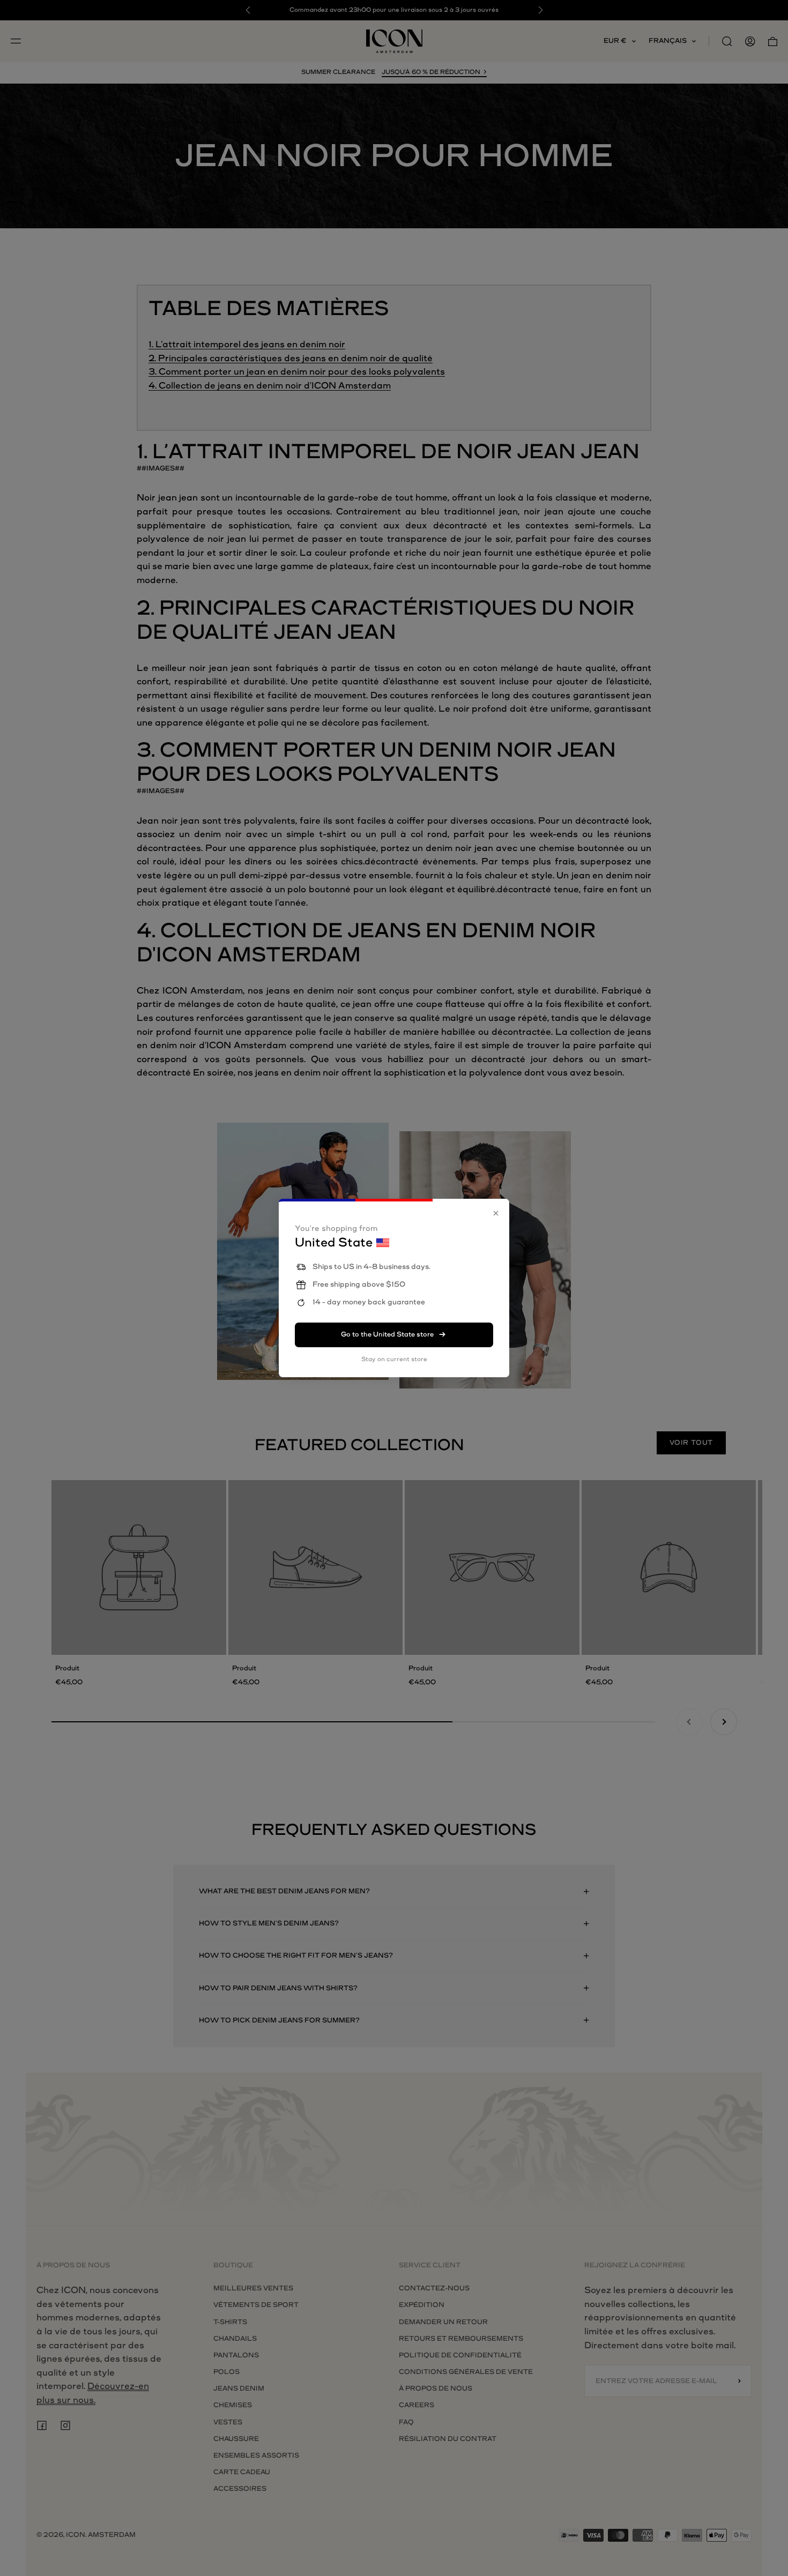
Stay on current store (394, 1359)
